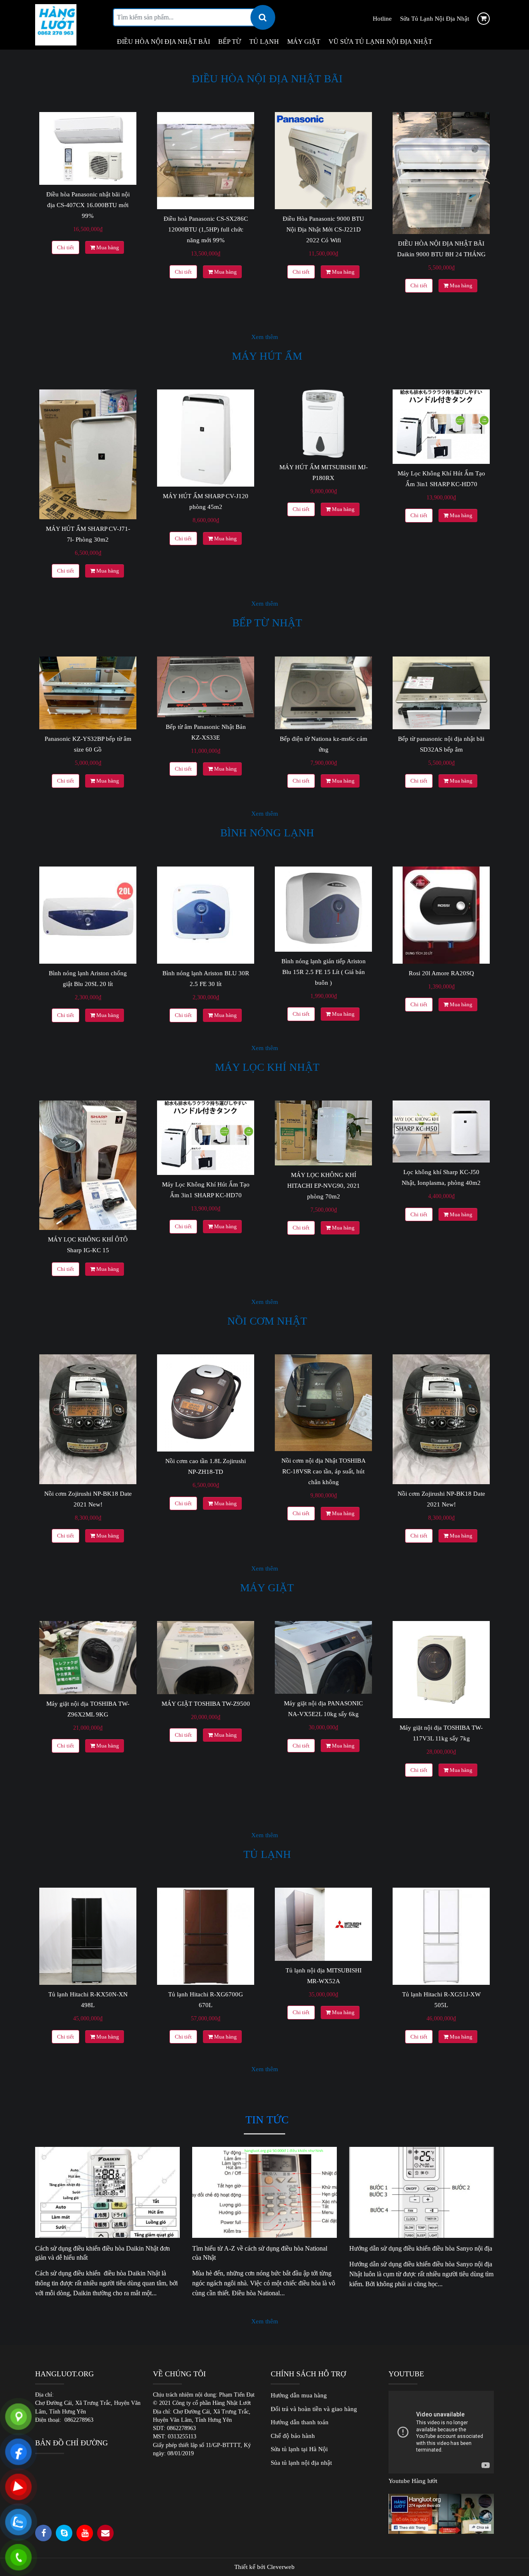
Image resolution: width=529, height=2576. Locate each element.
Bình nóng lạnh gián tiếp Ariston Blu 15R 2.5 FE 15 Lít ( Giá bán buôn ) (324, 972)
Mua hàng (107, 247)
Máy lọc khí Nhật (267, 1067)
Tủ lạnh (264, 42)
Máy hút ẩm (267, 356)
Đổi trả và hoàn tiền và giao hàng (314, 2409)
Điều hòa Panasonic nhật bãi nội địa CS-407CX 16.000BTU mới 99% (88, 205)
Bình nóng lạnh (267, 833)
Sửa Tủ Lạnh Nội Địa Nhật (435, 19)
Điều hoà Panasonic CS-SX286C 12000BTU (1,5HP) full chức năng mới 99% (206, 229)
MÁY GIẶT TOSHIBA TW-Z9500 (206, 1704)
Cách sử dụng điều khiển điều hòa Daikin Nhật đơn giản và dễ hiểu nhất (102, 2253)
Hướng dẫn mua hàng (299, 2395)
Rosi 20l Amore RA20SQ (441, 973)
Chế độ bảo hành (293, 2436)
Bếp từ (230, 42)
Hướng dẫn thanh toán (300, 2422)
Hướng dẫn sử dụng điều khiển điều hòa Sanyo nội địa (422, 2248)
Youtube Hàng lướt (413, 2481)
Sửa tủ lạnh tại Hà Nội (299, 2449)
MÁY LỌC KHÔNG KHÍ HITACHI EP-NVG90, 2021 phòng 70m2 (324, 1186)
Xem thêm (265, 337)
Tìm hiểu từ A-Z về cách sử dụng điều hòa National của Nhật (260, 2253)
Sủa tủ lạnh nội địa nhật (301, 2463)
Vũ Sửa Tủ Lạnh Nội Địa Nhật (380, 42)
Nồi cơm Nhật (267, 1321)
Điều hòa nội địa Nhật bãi (163, 42)
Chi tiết (66, 247)
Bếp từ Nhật (267, 623)
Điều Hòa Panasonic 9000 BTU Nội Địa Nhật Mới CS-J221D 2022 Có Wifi (323, 229)
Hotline (382, 19)
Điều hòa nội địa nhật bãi (267, 79)
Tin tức (267, 2120)
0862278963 (79, 2420)
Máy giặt (304, 42)
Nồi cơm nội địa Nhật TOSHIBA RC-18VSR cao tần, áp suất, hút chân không (324, 1471)
